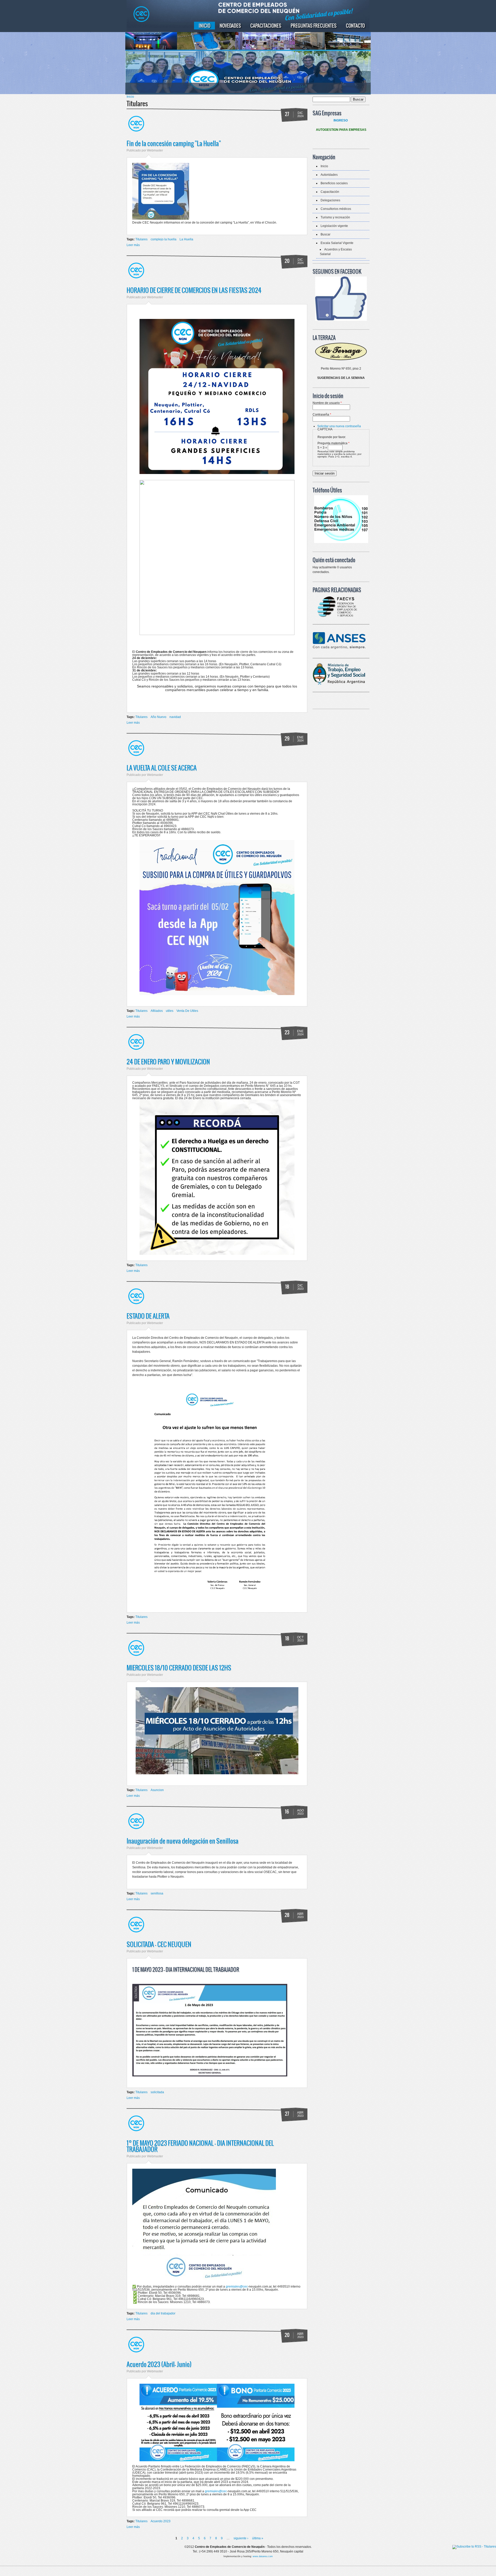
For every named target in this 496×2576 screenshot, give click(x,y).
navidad (175, 717)
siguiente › (241, 2538)
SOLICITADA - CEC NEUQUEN (159, 1944)
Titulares (141, 239)
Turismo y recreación (335, 217)
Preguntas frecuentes (314, 26)
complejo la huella (164, 239)
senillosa (157, 1893)
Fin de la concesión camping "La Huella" (174, 143)
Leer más (133, 245)
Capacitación (330, 192)
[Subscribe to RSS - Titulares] (474, 2547)
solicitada (157, 2092)
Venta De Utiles (187, 1011)
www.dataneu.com (263, 2556)
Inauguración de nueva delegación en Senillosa (183, 1841)
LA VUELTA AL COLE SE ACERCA (162, 768)
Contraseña (322, 415)
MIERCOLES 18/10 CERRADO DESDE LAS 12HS (179, 1668)
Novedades (230, 26)
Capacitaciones (266, 26)
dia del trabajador (163, 2313)
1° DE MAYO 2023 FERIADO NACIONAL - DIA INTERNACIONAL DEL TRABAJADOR (200, 2146)
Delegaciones (330, 200)
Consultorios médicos (336, 209)
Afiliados (157, 1011)
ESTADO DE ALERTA (148, 1316)
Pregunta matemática (334, 443)
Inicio (204, 26)
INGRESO (341, 120)
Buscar (326, 234)
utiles (170, 1011)
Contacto (355, 26)
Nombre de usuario (327, 403)
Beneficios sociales (334, 183)
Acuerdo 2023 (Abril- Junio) (159, 2364)
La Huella (186, 239)
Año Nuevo (158, 717)
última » (258, 2538)
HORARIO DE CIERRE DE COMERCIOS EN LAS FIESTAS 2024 (194, 290)
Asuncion (157, 1790)
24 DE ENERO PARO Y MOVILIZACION (168, 1061)
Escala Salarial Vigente (337, 243)
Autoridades (329, 175)
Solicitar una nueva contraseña (339, 426)
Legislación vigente (334, 226)
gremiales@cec (237, 2287)
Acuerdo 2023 (161, 2521)
